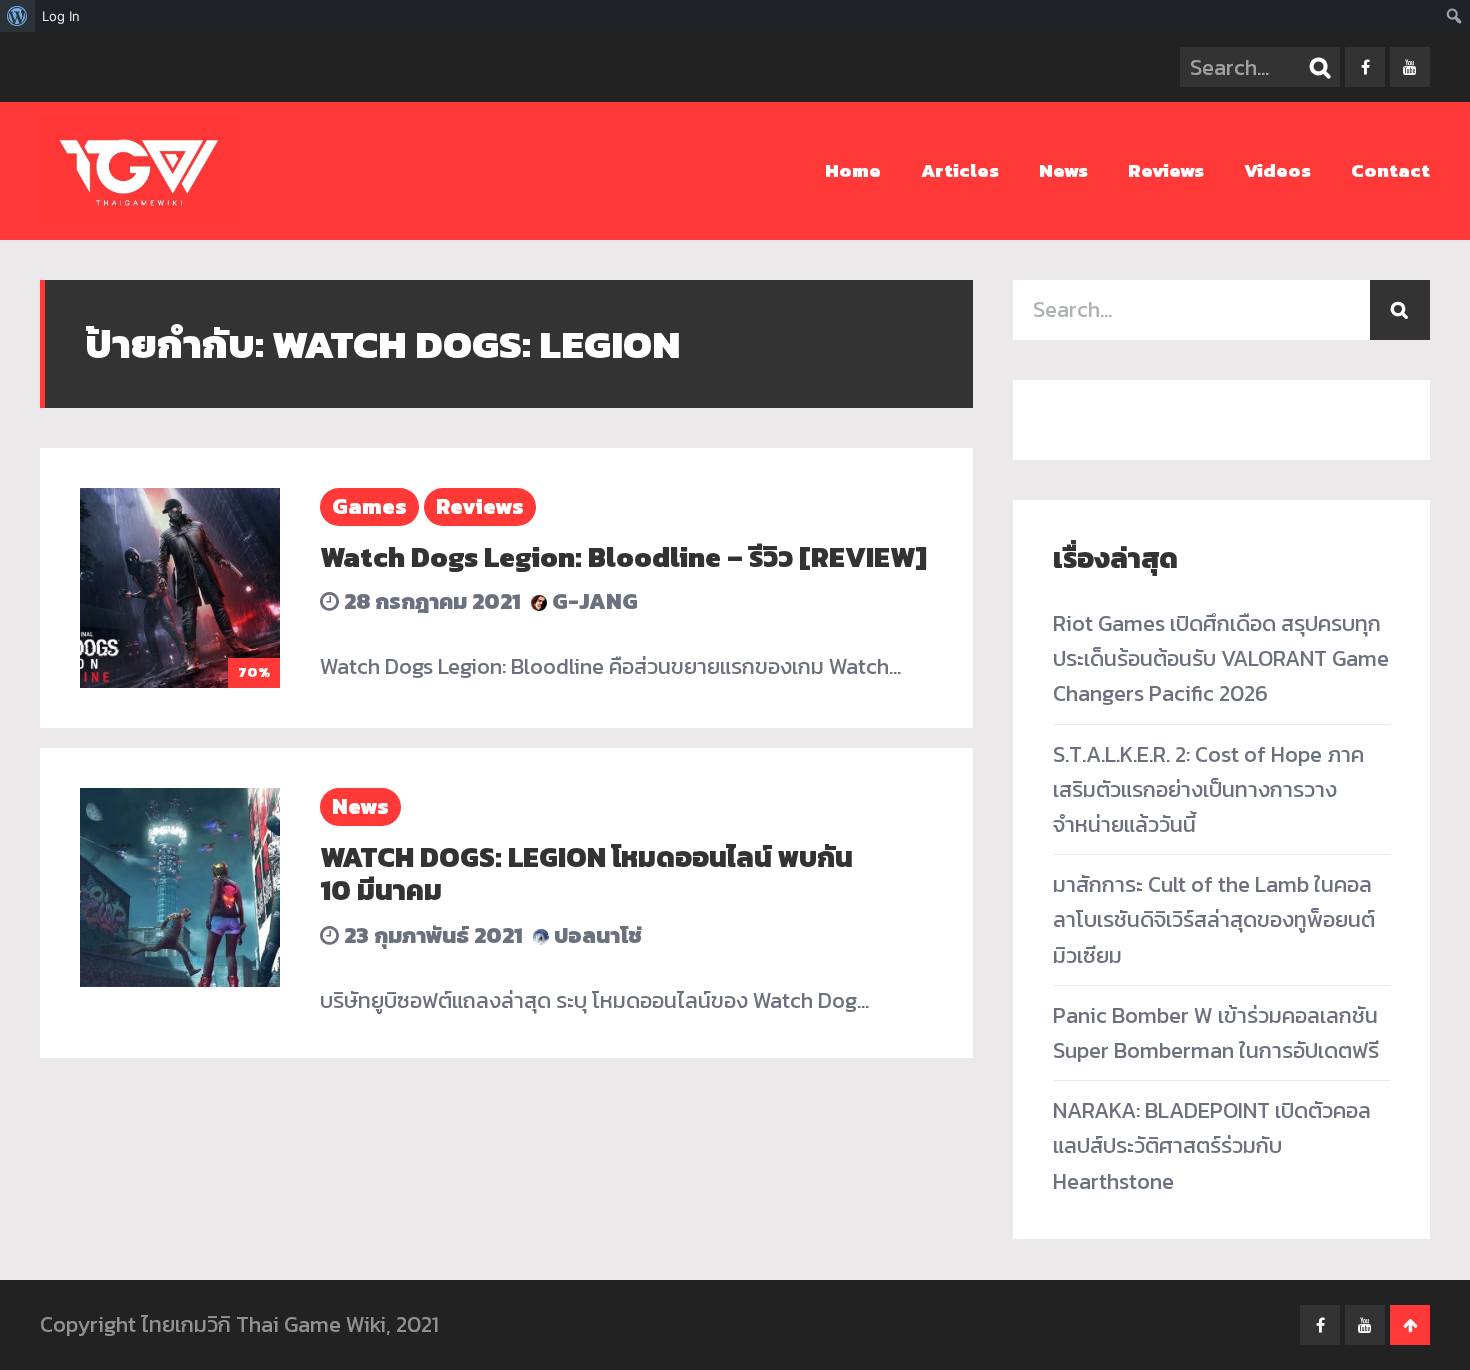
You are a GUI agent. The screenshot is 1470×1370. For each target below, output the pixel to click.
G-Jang (592, 601)
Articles (960, 170)
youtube (1410, 67)
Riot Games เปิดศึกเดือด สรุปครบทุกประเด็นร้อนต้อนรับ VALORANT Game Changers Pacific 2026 (1221, 658)
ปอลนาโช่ (595, 935)
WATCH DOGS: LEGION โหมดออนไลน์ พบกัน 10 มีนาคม (586, 874)
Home (853, 170)
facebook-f (1365, 67)
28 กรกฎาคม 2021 (430, 601)
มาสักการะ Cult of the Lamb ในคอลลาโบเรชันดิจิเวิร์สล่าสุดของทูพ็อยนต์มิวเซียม (1214, 919)
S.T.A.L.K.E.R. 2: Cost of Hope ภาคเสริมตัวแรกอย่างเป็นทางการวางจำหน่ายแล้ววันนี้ (1208, 789)
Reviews (1166, 170)
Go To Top (1410, 1325)
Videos (1277, 170)
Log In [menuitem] (61, 16)
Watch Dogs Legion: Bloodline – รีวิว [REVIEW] (623, 557)
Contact (1390, 170)
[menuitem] (17, 16)
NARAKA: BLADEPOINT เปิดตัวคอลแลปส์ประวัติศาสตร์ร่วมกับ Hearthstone (1212, 1145)
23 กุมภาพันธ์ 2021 (431, 935)
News (1063, 170)
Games (369, 506)
